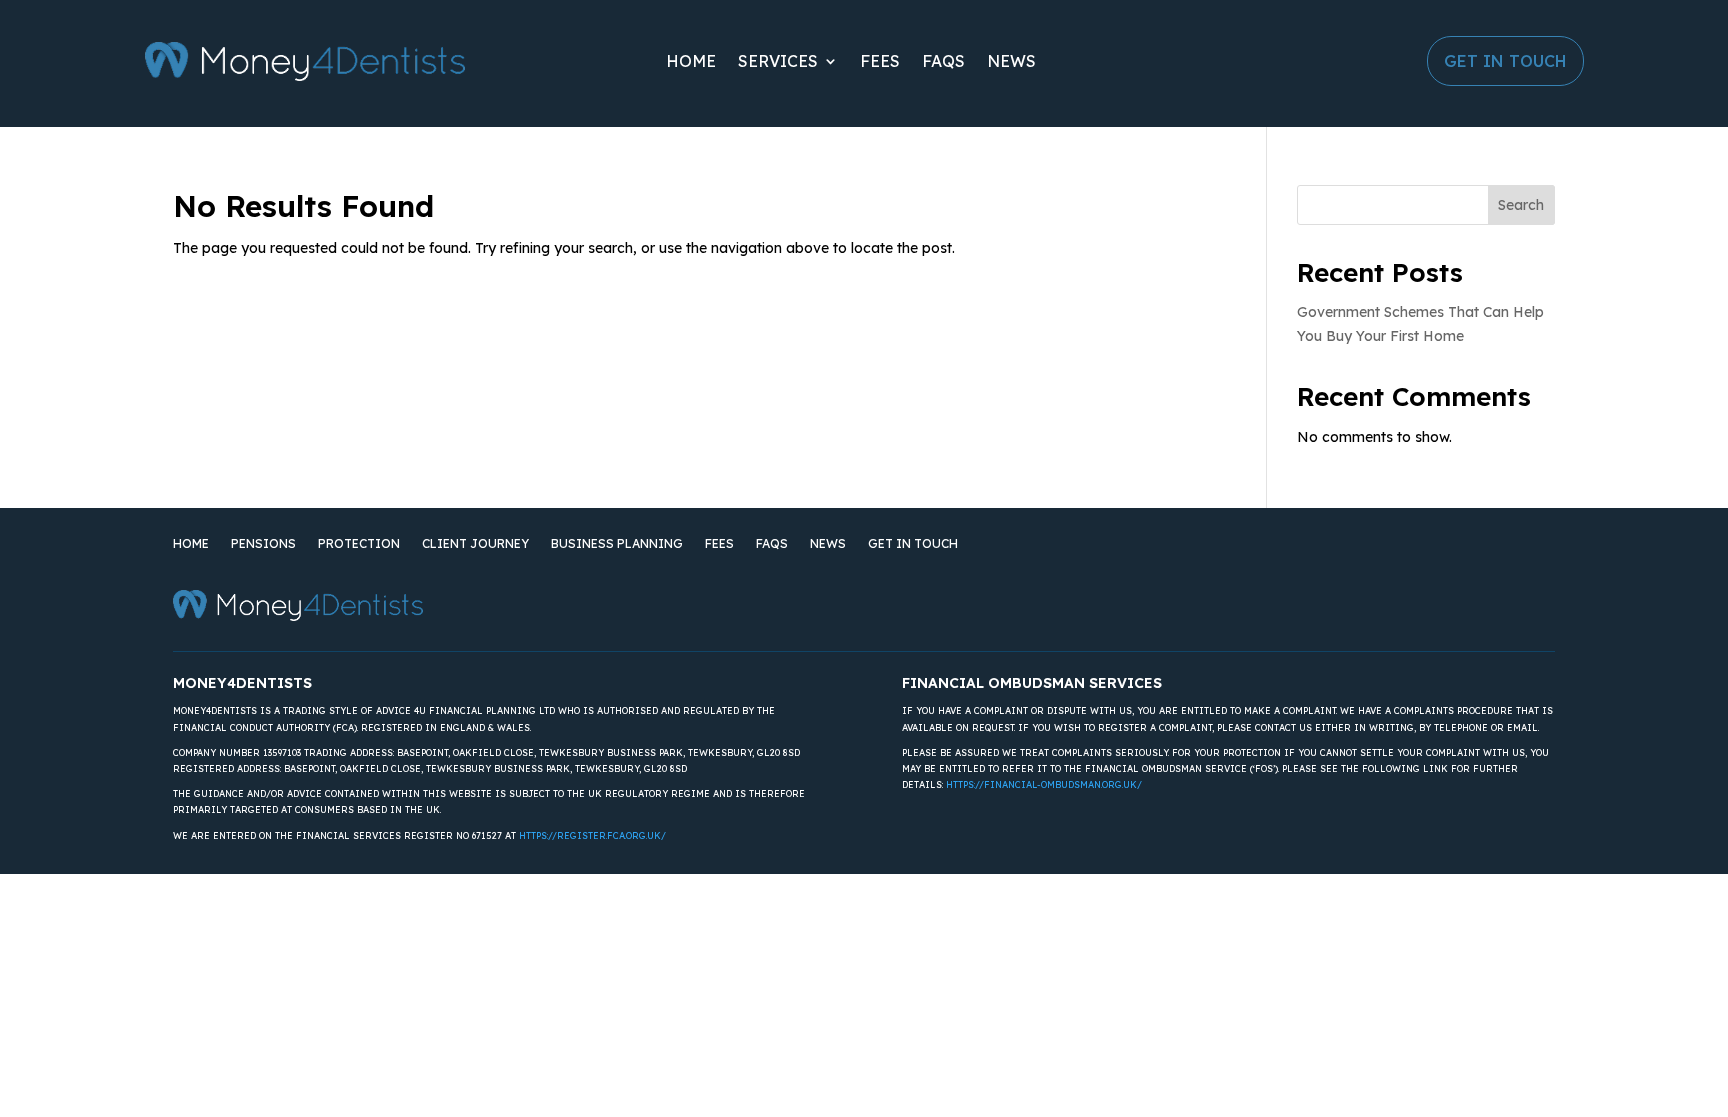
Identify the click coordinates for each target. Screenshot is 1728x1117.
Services (778, 61)
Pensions (263, 543)
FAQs (943, 61)
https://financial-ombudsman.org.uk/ (1044, 784)
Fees (880, 61)
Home (691, 61)
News (1011, 61)
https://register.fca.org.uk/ (592, 835)
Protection (359, 543)
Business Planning (617, 543)
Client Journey (475, 543)
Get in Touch (1505, 61)
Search (1521, 205)
